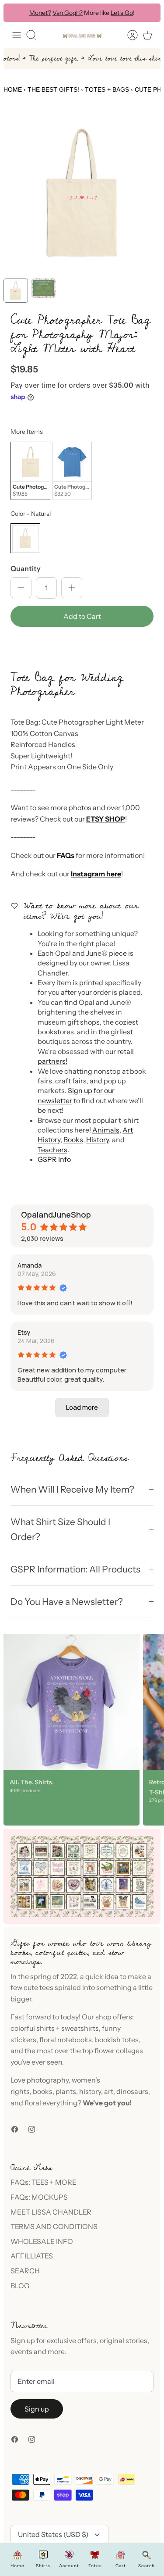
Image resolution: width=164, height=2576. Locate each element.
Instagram (88, 874)
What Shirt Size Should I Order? (60, 1529)
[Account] (128, 35)
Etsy (24, 1332)
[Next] (148, 13)
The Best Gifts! (53, 89)
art (109, 2091)
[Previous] (16, 13)
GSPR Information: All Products (75, 1569)
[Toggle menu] (17, 35)
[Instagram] (32, 2129)
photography (48, 2080)
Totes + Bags (107, 89)
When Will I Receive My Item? (72, 1489)
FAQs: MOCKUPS (39, 2197)
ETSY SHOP (106, 819)
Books (73, 1140)
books (43, 2091)
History (98, 1140)
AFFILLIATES (32, 2256)
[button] (82, 646)
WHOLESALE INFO (42, 2241)
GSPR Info (54, 1159)
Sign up (37, 2409)
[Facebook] (15, 2129)
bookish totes (117, 2040)
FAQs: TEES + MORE (44, 2182)
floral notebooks (66, 2040)
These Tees (122, 14)
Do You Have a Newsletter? (67, 1602)
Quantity (26, 568)
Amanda (30, 1265)
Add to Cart (82, 616)
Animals (106, 1130)
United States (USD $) (53, 2534)
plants (66, 2091)
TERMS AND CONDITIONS (54, 2226)
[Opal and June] (82, 35)
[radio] (30, 471)
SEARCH (25, 2271)
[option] (82, 193)
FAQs (66, 855)
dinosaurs (132, 2091)
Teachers (52, 1150)
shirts (45, 2028)
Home (13, 89)
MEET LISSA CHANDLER (51, 2212)
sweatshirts (80, 2028)
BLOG (20, 2286)
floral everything (50, 2103)
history (90, 2091)
